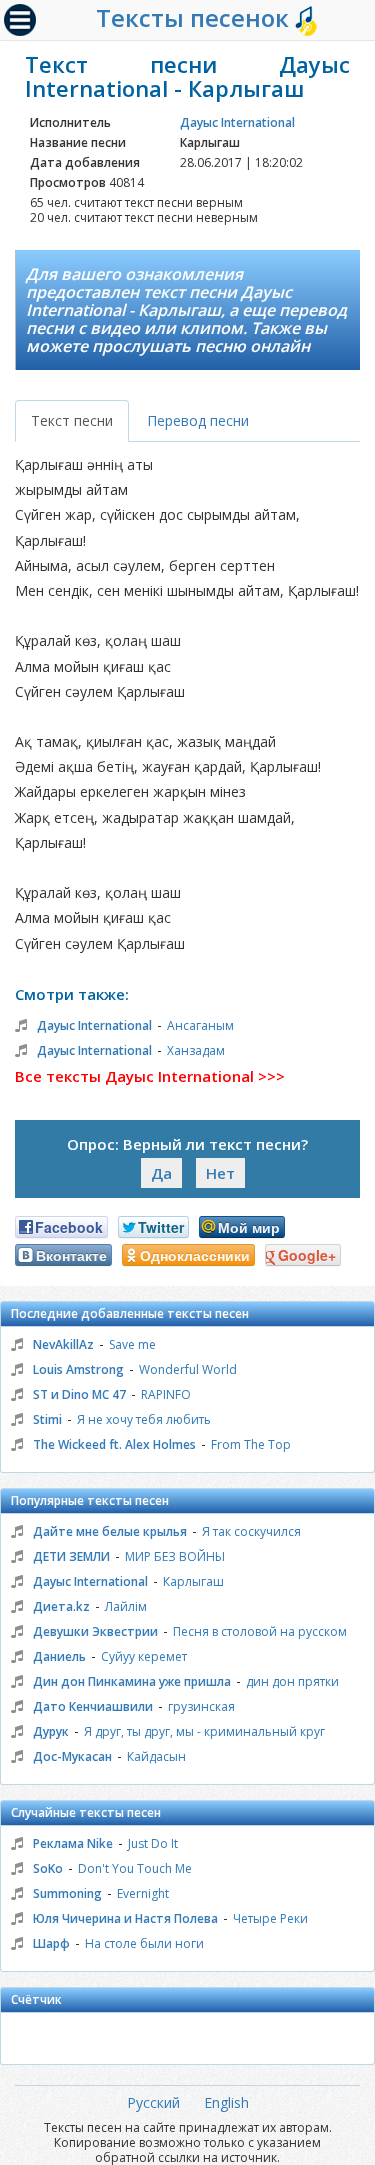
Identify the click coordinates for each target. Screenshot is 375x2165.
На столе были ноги (144, 1943)
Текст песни (72, 420)
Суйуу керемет (144, 1656)
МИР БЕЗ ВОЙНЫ (175, 1556)
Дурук (51, 1731)
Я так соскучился (251, 1531)
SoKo (48, 1868)
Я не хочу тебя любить (144, 1419)
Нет (220, 1173)
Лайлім (126, 1606)
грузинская (201, 1706)
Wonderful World (188, 1369)
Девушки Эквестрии (95, 1631)
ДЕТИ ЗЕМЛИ (71, 1556)
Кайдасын (156, 1756)
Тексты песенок (195, 17)
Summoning (67, 1893)
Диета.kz (61, 1606)
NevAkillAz (63, 1344)
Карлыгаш (193, 1581)
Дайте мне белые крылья (110, 1531)
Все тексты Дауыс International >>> (150, 1076)
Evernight (143, 1893)
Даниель (59, 1656)
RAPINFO (166, 1394)
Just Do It (153, 1843)
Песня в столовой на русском (260, 1631)
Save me (132, 1344)
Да (161, 1173)
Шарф (51, 1943)
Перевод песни (198, 420)
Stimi (47, 1419)
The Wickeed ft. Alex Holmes (114, 1444)
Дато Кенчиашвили (93, 1706)
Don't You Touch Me (135, 1868)
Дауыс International (237, 122)
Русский (153, 2102)
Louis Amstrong (78, 1369)
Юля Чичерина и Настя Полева (125, 1918)
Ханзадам (196, 1050)
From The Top (251, 1444)
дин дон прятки (292, 1681)
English (226, 2102)
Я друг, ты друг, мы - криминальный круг (204, 1731)
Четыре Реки (270, 1918)
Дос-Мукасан (72, 1756)
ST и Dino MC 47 (79, 1394)
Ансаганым (200, 1025)
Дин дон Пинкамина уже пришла (132, 1681)
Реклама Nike (73, 1843)
